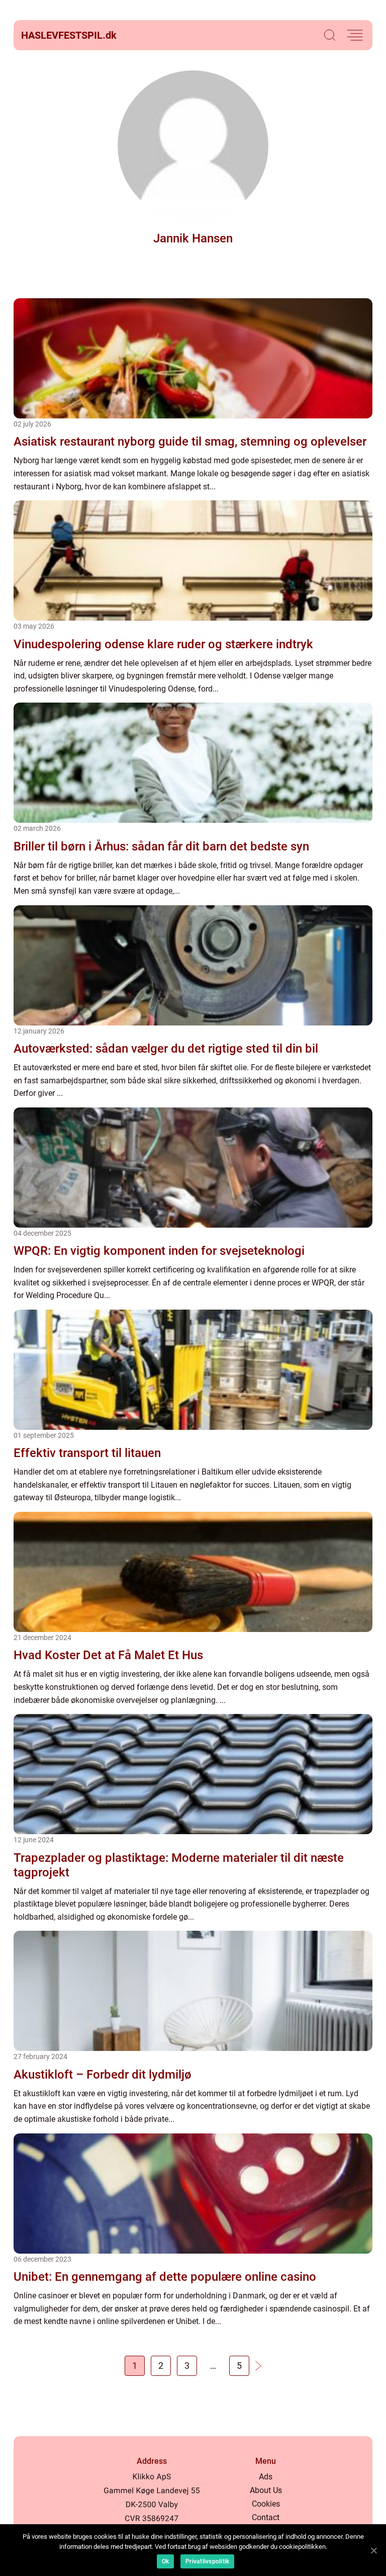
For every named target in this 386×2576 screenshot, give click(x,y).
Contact (266, 2517)
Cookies (266, 2504)
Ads (266, 2477)
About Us (266, 2490)
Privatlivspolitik (207, 2561)
